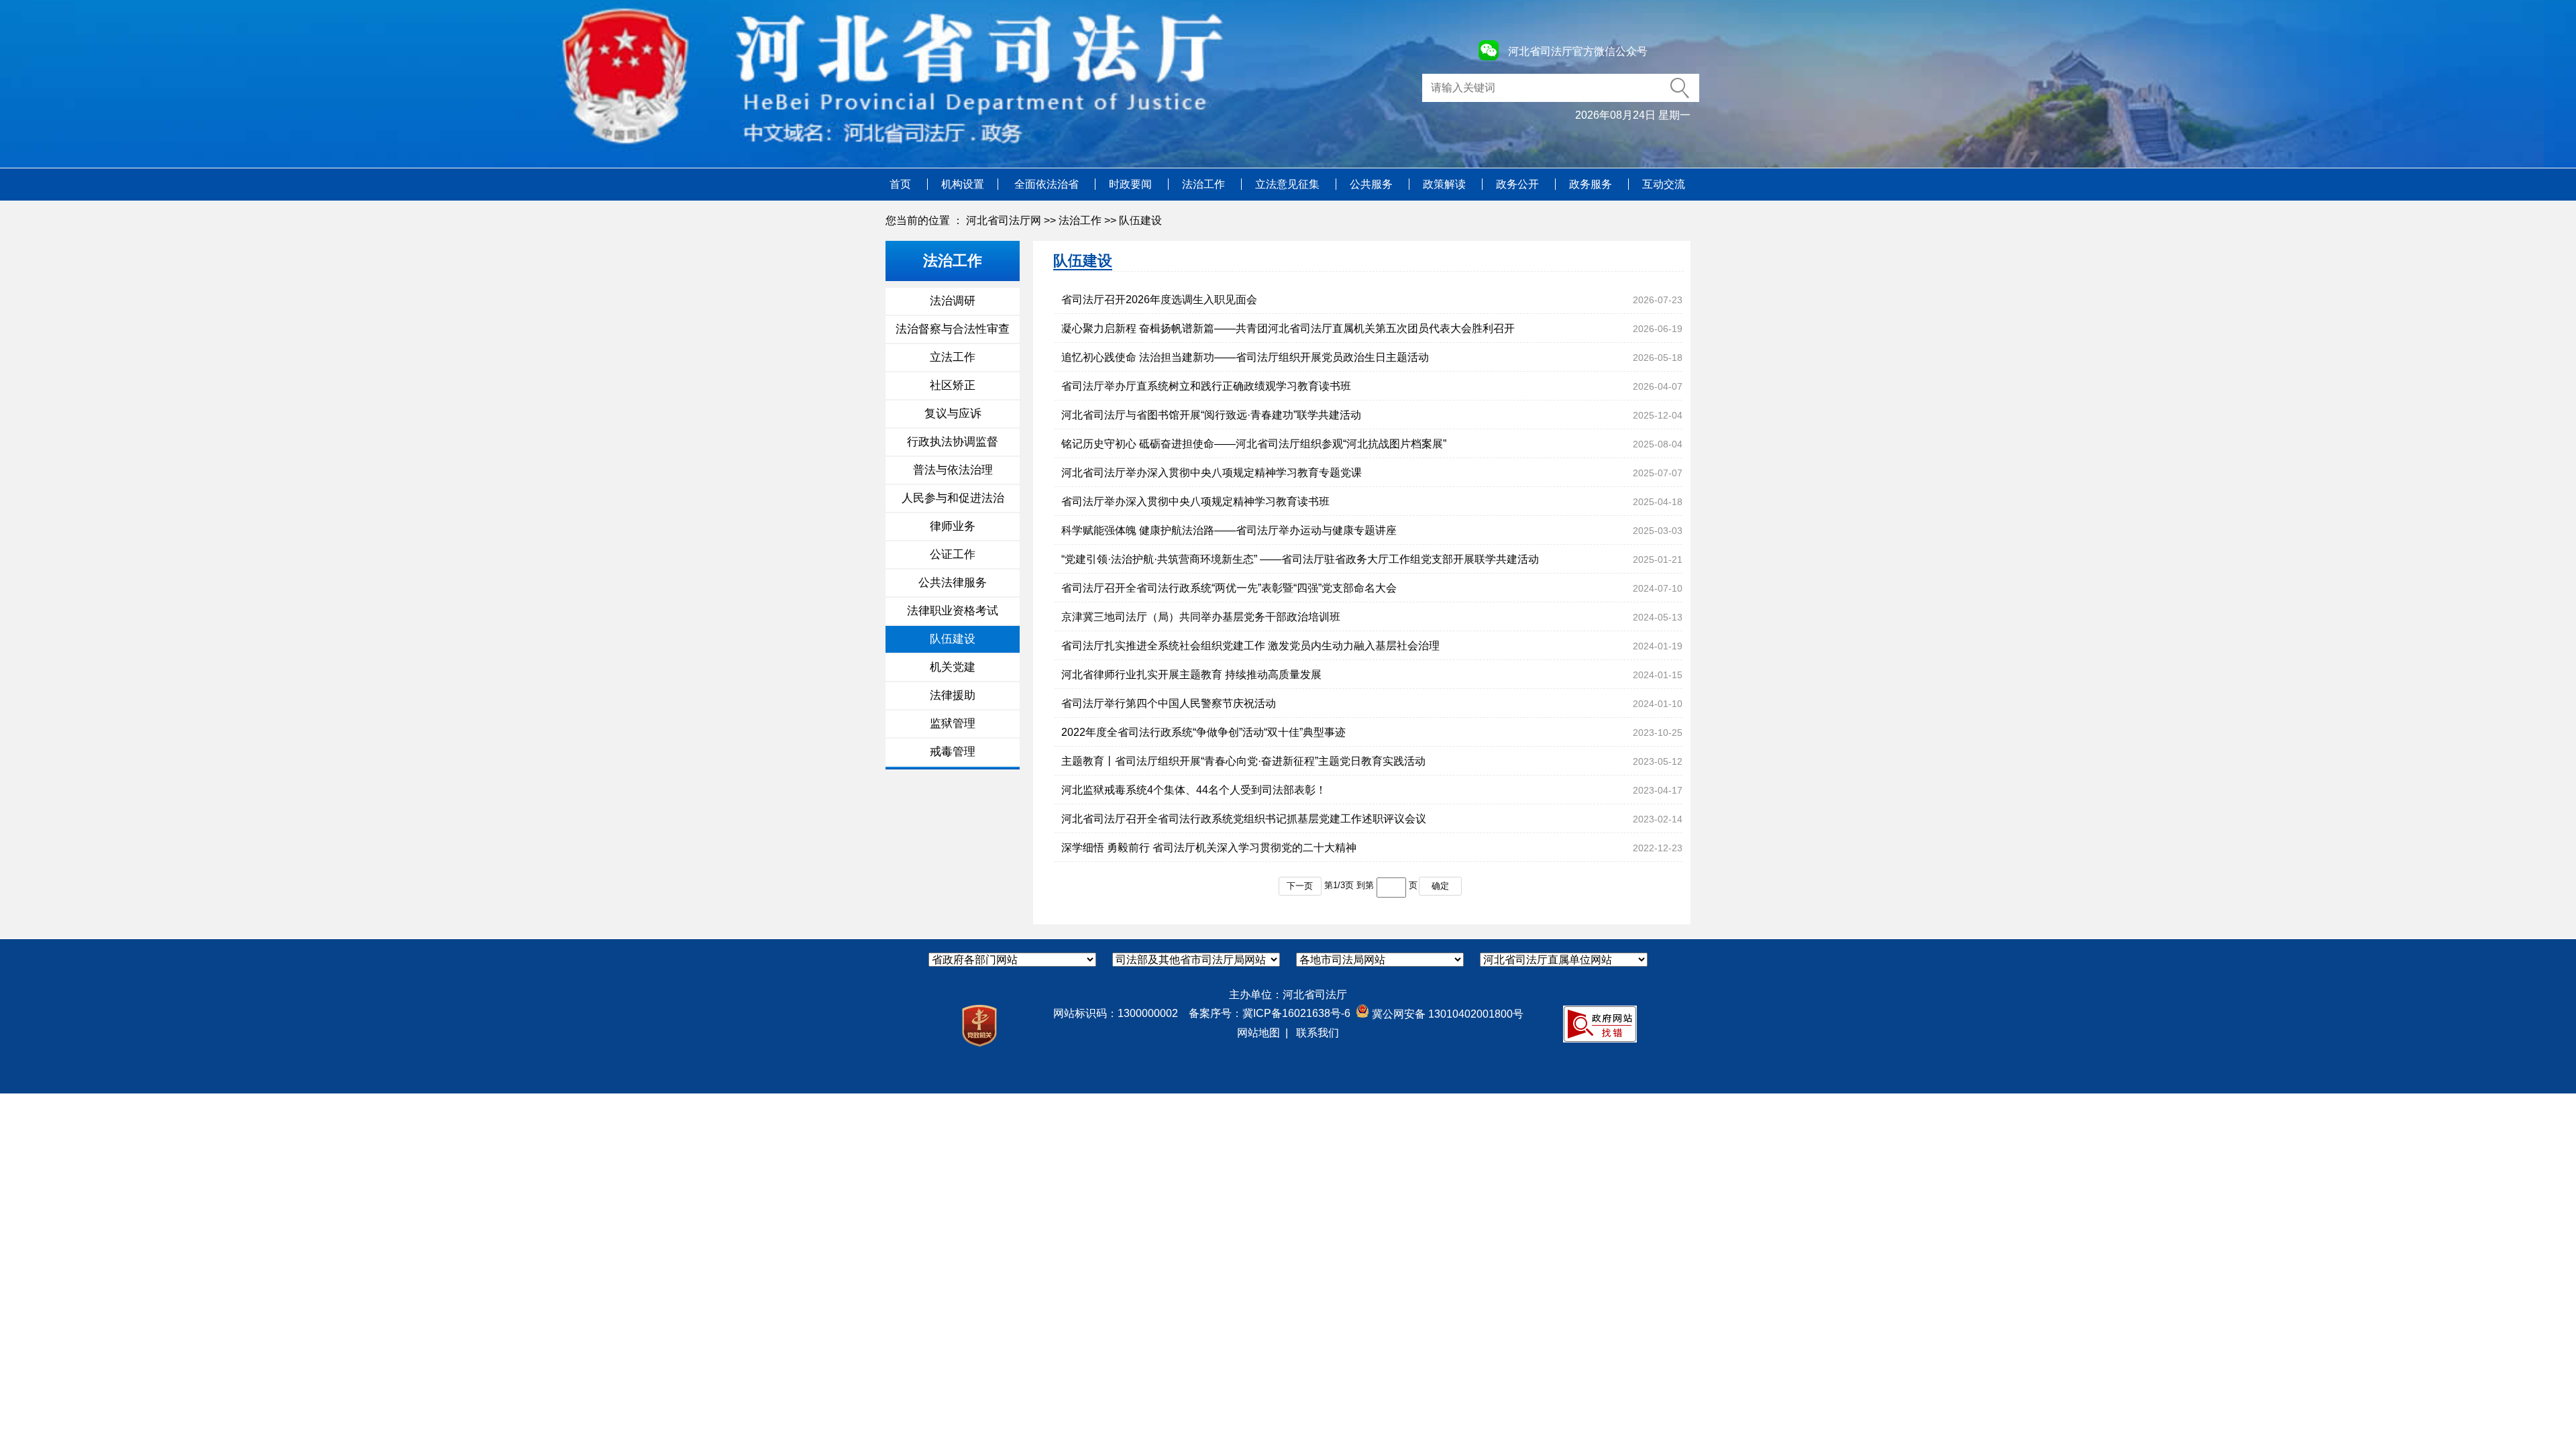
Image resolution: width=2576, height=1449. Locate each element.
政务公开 (1519, 184)
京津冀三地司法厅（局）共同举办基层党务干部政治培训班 (1201, 617)
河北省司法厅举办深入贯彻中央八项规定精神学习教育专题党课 (1212, 473)
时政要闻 (1132, 184)
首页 (902, 184)
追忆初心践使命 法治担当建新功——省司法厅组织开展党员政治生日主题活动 (1245, 357)
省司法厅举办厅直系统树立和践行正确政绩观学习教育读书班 (1206, 386)
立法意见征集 (1289, 184)
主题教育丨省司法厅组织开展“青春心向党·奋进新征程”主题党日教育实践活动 (1243, 761)
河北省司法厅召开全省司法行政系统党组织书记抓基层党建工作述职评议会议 (1244, 819)
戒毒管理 (953, 752)
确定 (1440, 886)
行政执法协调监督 (953, 442)
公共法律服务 (953, 583)
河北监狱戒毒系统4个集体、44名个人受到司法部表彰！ (1194, 790)
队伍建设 (1140, 220)
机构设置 (963, 184)
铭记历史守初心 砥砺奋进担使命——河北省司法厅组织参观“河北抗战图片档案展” (1254, 444)
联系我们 (1318, 1033)
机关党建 (953, 667)
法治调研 (953, 301)
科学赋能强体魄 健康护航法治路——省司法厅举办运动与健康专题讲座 (1229, 530)
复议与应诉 (953, 414)
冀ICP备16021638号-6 (1296, 1013)
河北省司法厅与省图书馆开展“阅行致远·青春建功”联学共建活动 (1211, 415)
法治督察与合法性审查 (953, 329)
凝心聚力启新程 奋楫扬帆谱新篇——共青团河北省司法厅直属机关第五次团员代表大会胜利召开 (1288, 328)
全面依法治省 (1048, 184)
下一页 (1300, 886)
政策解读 (1446, 184)
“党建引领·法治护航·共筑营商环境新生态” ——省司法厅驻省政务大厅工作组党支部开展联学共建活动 (1300, 559)
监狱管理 (953, 723)
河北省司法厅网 (1004, 220)
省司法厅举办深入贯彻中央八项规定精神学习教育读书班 (1195, 501)
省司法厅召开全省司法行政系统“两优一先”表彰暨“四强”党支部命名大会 (1229, 588)
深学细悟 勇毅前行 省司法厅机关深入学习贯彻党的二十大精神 (1209, 848)
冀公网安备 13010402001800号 (1446, 1014)
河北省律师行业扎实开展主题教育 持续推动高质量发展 (1191, 675)
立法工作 (953, 357)
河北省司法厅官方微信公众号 (1578, 51)
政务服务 (1592, 184)
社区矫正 (953, 385)
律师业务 (953, 526)
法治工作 (1205, 184)
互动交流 (1664, 184)
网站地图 (1258, 1033)
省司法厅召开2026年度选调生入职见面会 (1159, 300)
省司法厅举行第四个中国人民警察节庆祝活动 (1169, 703)
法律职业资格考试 (953, 611)
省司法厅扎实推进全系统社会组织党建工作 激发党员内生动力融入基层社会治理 (1250, 646)
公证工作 (953, 554)
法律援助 (953, 695)
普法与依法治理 (953, 470)
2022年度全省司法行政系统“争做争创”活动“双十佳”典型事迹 (1203, 732)
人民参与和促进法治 (953, 498)
